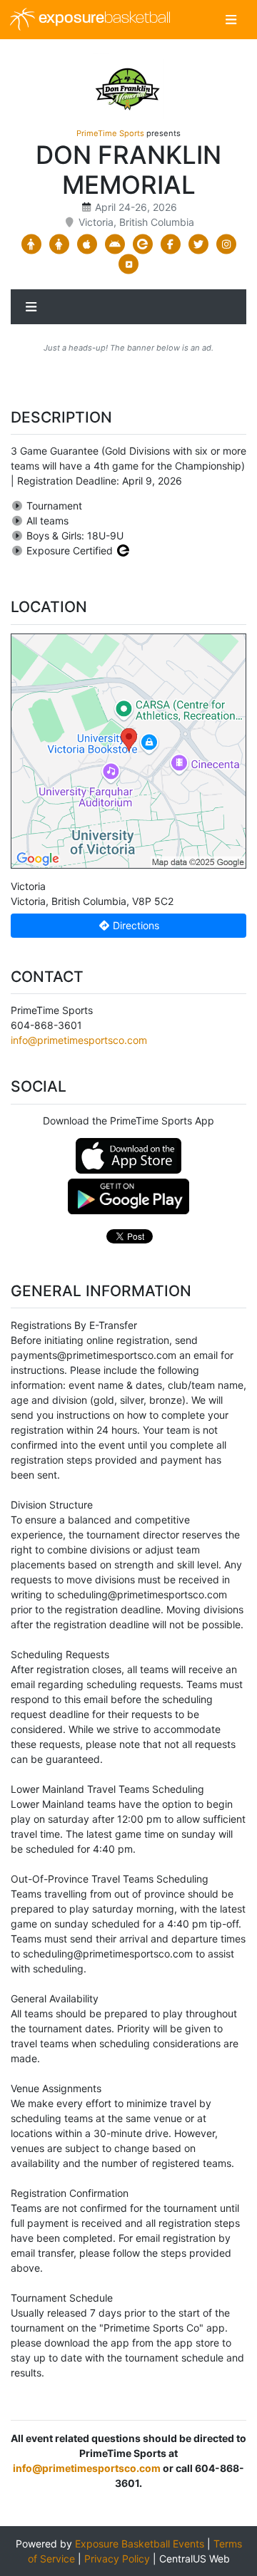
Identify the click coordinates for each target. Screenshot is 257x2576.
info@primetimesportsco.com (79, 1040)
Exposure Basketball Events (140, 2544)
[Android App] (115, 244)
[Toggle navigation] (231, 20)
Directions (135, 925)
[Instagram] (226, 244)
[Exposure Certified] (142, 244)
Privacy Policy (117, 2559)
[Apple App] (87, 244)
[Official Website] (129, 264)
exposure (103, 19)
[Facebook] (170, 244)
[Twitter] (198, 244)
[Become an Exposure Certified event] (123, 550)
